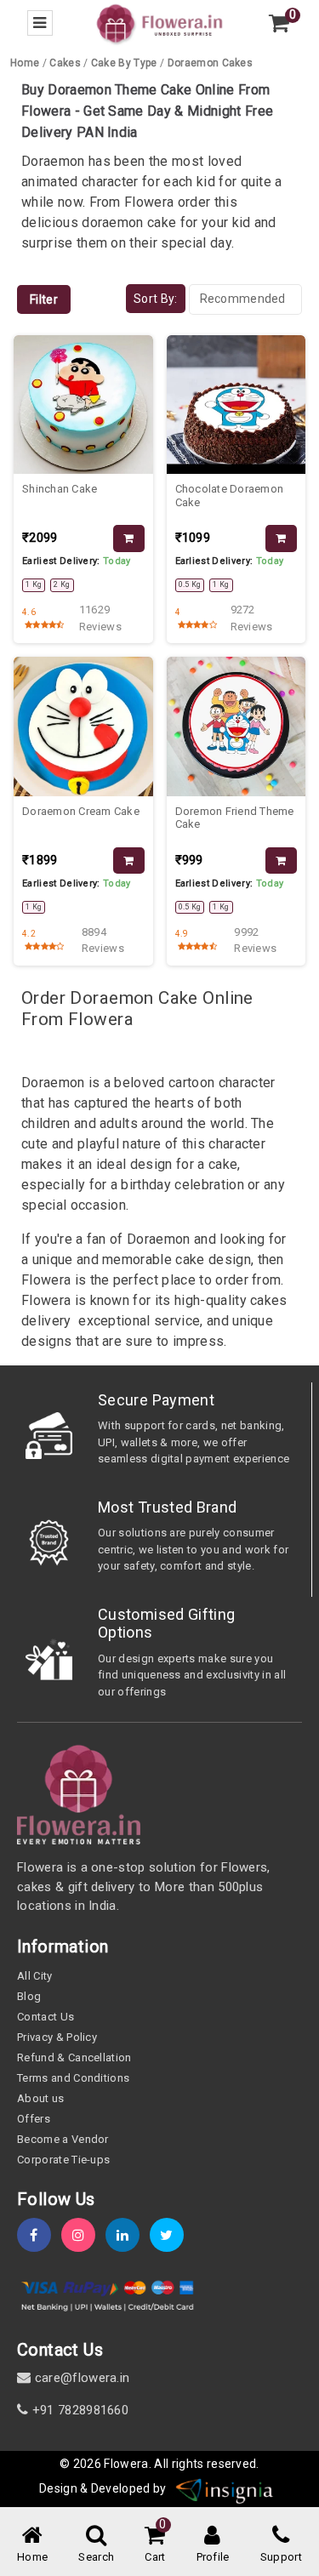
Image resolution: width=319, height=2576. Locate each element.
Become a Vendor (63, 2139)
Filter (44, 299)
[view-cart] (279, 23)
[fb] (39, 2235)
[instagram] (83, 2235)
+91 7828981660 (78, 2410)
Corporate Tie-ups (63, 2160)
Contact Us (46, 2017)
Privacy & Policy (57, 2037)
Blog (29, 1996)
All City (35, 1976)
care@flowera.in (80, 2378)
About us (41, 2098)
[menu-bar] (40, 23)
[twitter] (172, 2235)
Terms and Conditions (73, 2078)
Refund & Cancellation (74, 2057)
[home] (159, 23)
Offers (34, 2119)
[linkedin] (128, 2235)
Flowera (126, 2464)
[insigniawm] (225, 2488)
